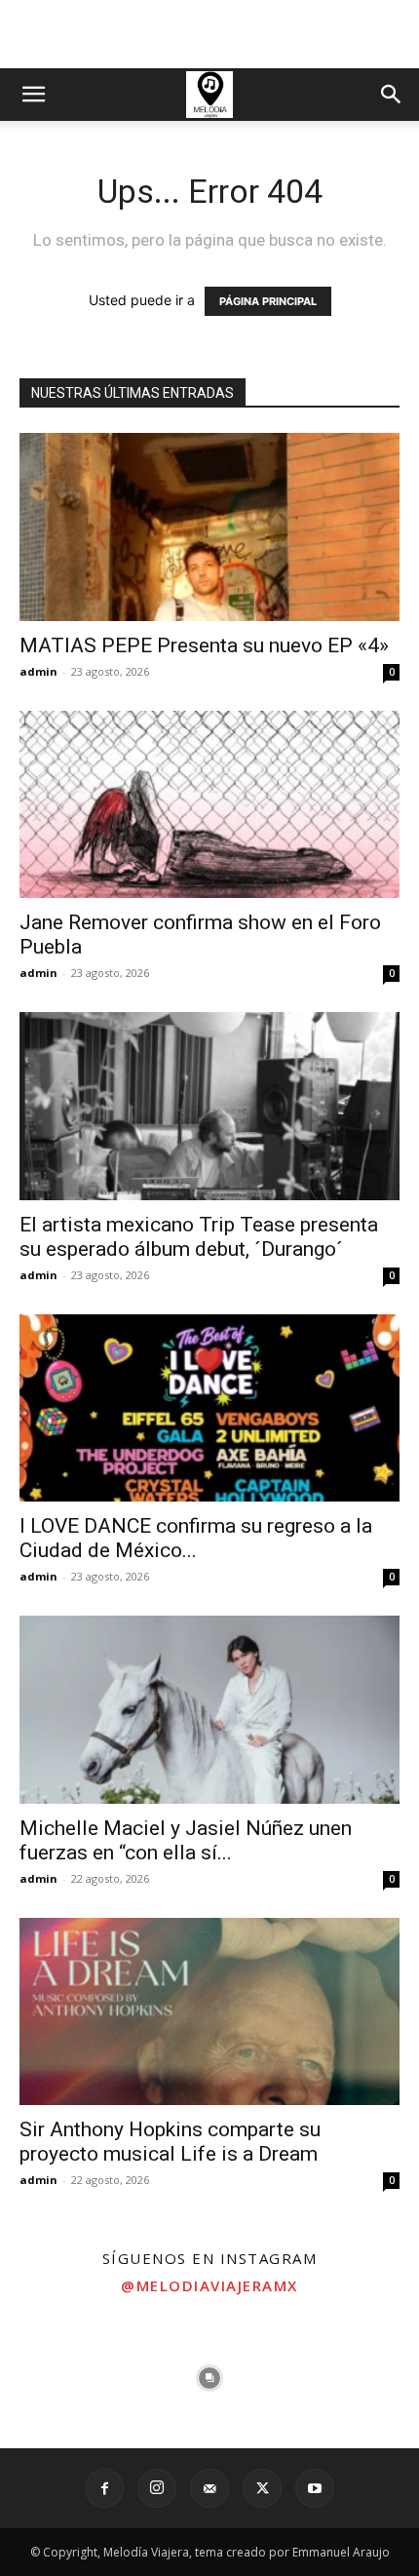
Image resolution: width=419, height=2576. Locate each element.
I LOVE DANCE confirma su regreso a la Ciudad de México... (196, 1538)
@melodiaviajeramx (209, 2285)
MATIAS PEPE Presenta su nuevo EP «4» (204, 645)
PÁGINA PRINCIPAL (268, 301)
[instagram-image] (70, 2378)
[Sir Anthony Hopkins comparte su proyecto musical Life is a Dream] (209, 2012)
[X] (262, 2488)
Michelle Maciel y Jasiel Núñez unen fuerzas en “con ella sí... (186, 1840)
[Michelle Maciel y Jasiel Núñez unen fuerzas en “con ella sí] (209, 1710)
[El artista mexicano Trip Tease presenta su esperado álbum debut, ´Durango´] (209, 1106)
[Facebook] (104, 2488)
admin (38, 671)
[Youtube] (315, 2488)
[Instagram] (157, 2488)
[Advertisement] (209, 34)
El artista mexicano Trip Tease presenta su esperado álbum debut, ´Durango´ (199, 1237)
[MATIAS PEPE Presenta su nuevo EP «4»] (209, 527)
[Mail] (209, 2488)
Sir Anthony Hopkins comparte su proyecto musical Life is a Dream (170, 2142)
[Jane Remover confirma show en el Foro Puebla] (209, 805)
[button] (33, 95)
